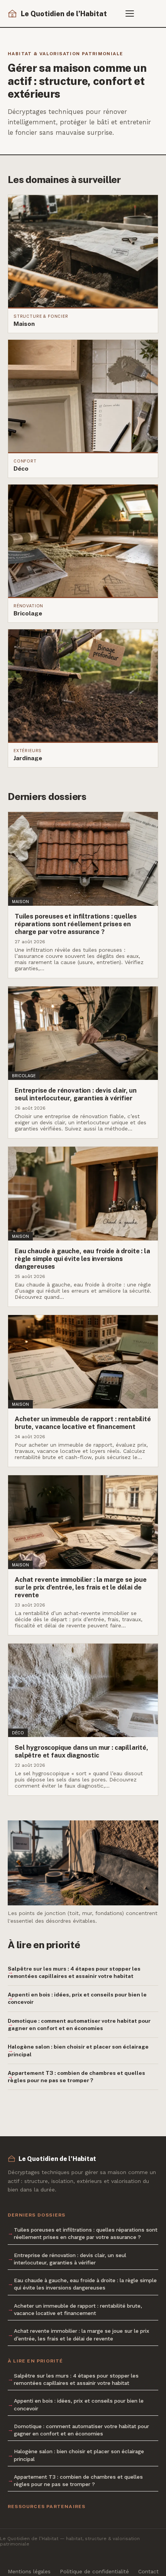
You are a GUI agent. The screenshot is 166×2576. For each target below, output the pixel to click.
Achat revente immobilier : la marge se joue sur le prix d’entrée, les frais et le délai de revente (82, 2334)
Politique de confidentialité (94, 2571)
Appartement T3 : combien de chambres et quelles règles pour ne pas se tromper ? (76, 2077)
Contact (148, 2571)
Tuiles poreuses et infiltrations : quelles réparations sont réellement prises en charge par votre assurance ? (86, 2233)
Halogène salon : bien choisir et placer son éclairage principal (78, 2050)
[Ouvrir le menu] (133, 14)
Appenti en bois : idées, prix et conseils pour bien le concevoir (77, 1998)
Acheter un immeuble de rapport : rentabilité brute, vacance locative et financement (78, 2309)
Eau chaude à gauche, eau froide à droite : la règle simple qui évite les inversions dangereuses (85, 2284)
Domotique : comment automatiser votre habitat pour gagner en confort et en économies (79, 2024)
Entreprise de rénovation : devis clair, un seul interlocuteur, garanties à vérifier (70, 2259)
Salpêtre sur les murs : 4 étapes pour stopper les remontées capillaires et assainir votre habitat (74, 1972)
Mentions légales (29, 2571)
